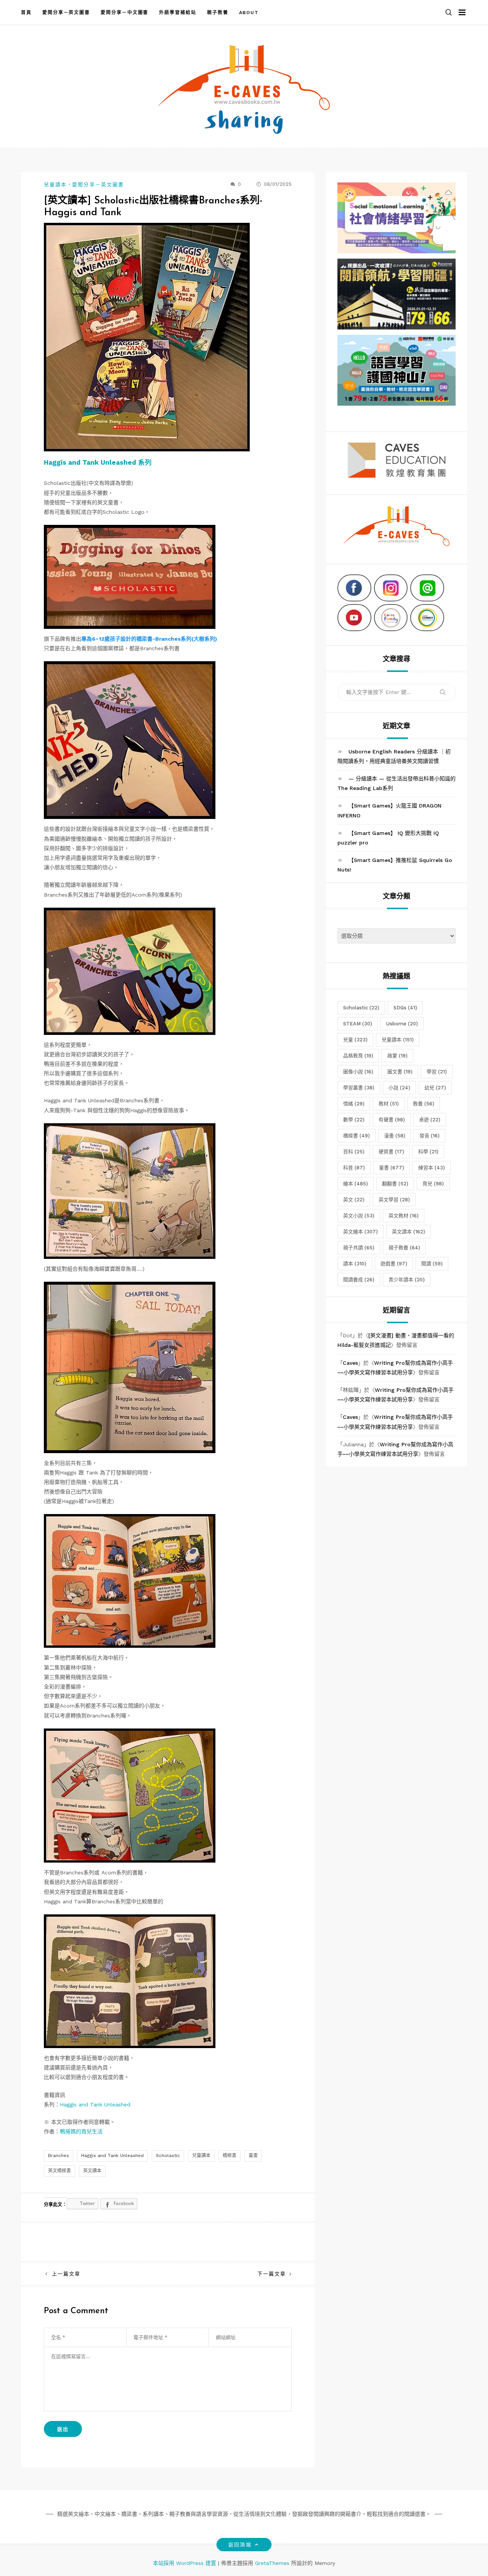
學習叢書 (359, 1088)
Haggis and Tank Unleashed (95, 2104)
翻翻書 (395, 1184)
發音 (429, 1136)
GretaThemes (272, 2563)
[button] (449, 13)
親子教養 (218, 13)
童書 (253, 2155)
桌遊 (430, 1120)
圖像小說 (358, 1072)
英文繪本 (360, 1232)
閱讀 (432, 1264)
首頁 (26, 13)
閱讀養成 (359, 1280)
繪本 (356, 1184)
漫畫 (395, 1136)
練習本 (432, 1168)
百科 (354, 1152)
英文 (354, 1200)
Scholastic (168, 2155)
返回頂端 (240, 2545)
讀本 (355, 1264)
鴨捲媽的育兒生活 (81, 2131)
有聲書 (392, 1120)
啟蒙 (397, 1056)
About (249, 13)
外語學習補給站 (177, 13)
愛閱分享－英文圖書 (66, 13)
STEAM (358, 1024)
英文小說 (359, 1216)
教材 (389, 1104)
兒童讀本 (55, 185)
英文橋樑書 (59, 2171)
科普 (354, 1168)
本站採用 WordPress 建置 (185, 2563)
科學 (428, 1152)
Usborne (402, 1024)
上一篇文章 (66, 2274)
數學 (354, 1120)
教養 (424, 1104)
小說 (399, 1088)
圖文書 (400, 1072)
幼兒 (435, 1088)
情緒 (354, 1104)
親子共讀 (359, 1248)
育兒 (433, 1184)
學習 (437, 1072)
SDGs (405, 1008)
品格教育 (358, 1056)
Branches (59, 2155)
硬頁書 (391, 1152)
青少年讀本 (407, 1280)
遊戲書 (394, 1264)
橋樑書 (230, 2155)
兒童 (355, 1040)
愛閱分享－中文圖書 (124, 13)
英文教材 (404, 1216)
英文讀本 (92, 2171)
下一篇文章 (272, 2274)
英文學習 (394, 1200)
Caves (350, 1363)
